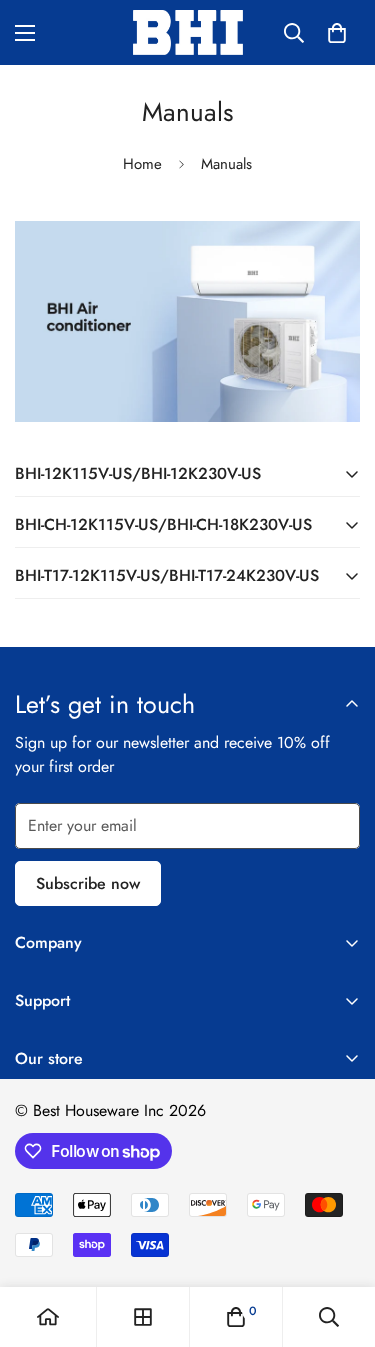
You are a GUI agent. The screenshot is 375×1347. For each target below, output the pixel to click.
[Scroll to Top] (339, 1241)
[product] (48, 1317)
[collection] (143, 1317)
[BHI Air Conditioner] (188, 32)
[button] (337, 33)
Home (142, 164)
